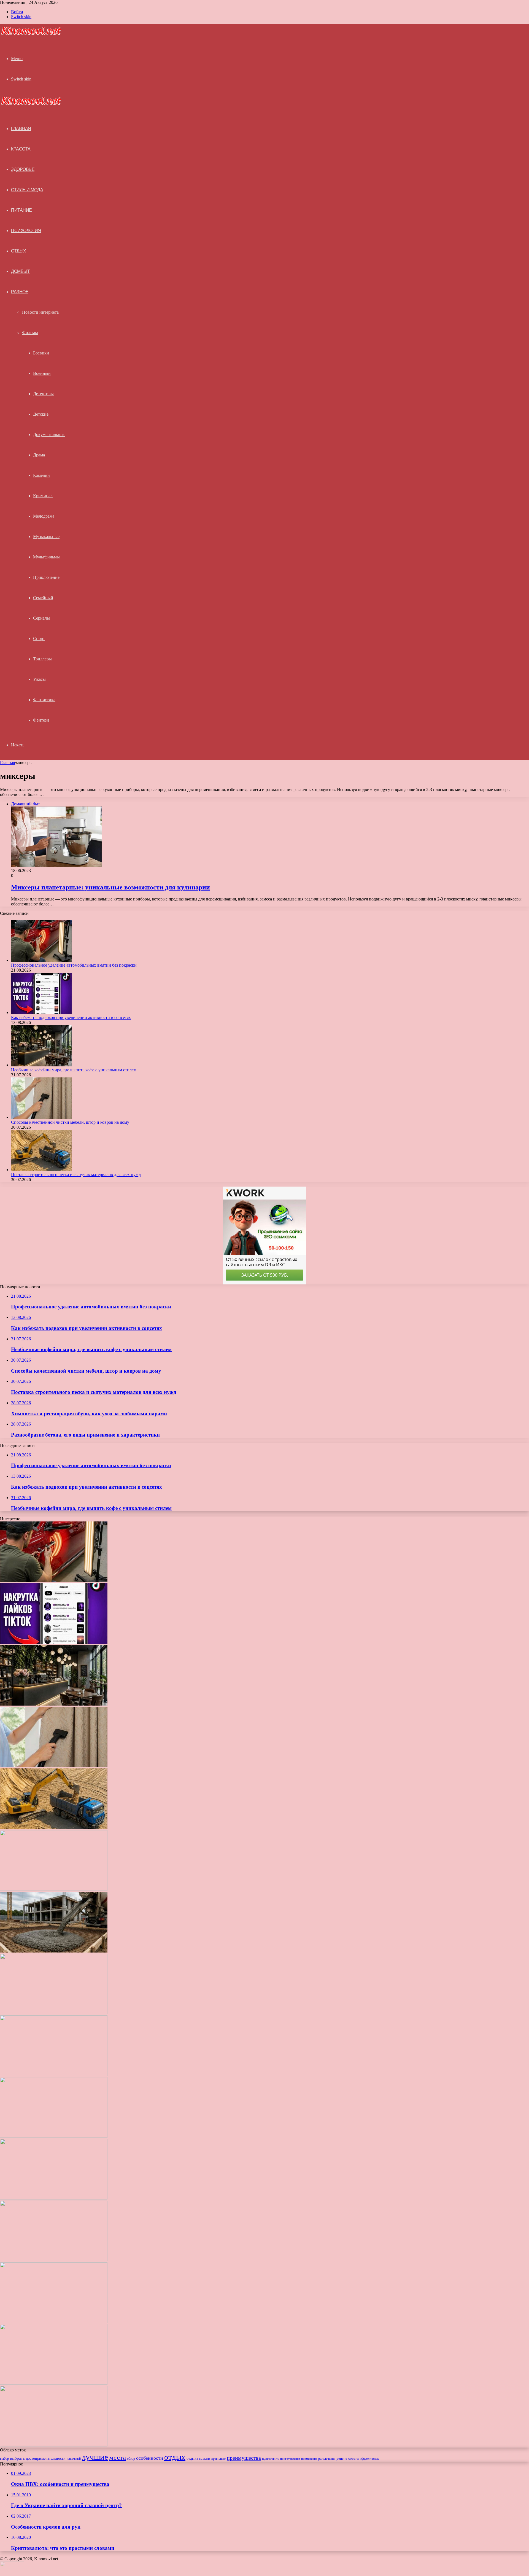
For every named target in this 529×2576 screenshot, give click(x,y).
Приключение (46, 577)
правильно (218, 2459)
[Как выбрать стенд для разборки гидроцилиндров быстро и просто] (54, 2136)
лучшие (95, 2457)
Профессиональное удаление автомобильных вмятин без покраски (74, 965)
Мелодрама (44, 516)
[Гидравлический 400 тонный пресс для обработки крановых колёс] (54, 2321)
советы (354, 2459)
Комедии (41, 475)
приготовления (290, 2459)
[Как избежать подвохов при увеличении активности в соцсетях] (41, 1013)
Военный (42, 373)
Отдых (19, 251)
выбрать (17, 2458)
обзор (131, 2459)
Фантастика (44, 700)
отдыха (192, 2459)
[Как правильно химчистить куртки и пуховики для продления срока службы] (54, 2445)
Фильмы (30, 333)
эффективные (370, 2459)
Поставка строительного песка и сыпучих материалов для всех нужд (76, 1175)
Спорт (39, 638)
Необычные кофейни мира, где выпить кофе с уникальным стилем (74, 1070)
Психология (26, 231)
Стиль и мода (27, 190)
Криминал (43, 496)
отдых (175, 2457)
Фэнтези (41, 720)
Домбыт (20, 271)
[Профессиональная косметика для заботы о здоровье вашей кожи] (54, 2013)
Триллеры (42, 659)
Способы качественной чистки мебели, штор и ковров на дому (70, 1122)
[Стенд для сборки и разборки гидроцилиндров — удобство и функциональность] (54, 2198)
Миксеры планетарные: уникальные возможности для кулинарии (110, 887)
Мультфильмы (46, 557)
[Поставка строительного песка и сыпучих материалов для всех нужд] (41, 1170)
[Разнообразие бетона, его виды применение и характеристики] (54, 1951)
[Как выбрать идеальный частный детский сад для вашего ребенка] (54, 2074)
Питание (21, 210)
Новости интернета (40, 312)
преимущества (244, 2458)
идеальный (74, 2459)
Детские (41, 414)
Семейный (43, 598)
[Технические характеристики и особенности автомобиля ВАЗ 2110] (54, 2383)
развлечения (327, 2459)
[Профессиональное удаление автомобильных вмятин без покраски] (41, 960)
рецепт (342, 2458)
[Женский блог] (31, 34)
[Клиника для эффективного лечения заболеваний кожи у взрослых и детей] (54, 2260)
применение (309, 2459)
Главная (7, 763)
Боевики (41, 353)
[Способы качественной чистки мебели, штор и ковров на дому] (41, 1117)
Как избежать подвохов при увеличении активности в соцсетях (71, 1017)
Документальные (49, 435)
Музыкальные (46, 537)
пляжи (205, 2458)
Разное (20, 292)
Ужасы (39, 679)
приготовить (271, 2459)
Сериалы (41, 618)
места (118, 2457)
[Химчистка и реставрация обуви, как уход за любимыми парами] (54, 1889)
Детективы (43, 394)
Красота (21, 149)
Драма (39, 455)
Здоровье (23, 169)
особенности (150, 2458)
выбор (4, 2459)
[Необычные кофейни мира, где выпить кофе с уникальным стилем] (41, 1065)
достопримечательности (46, 2458)
